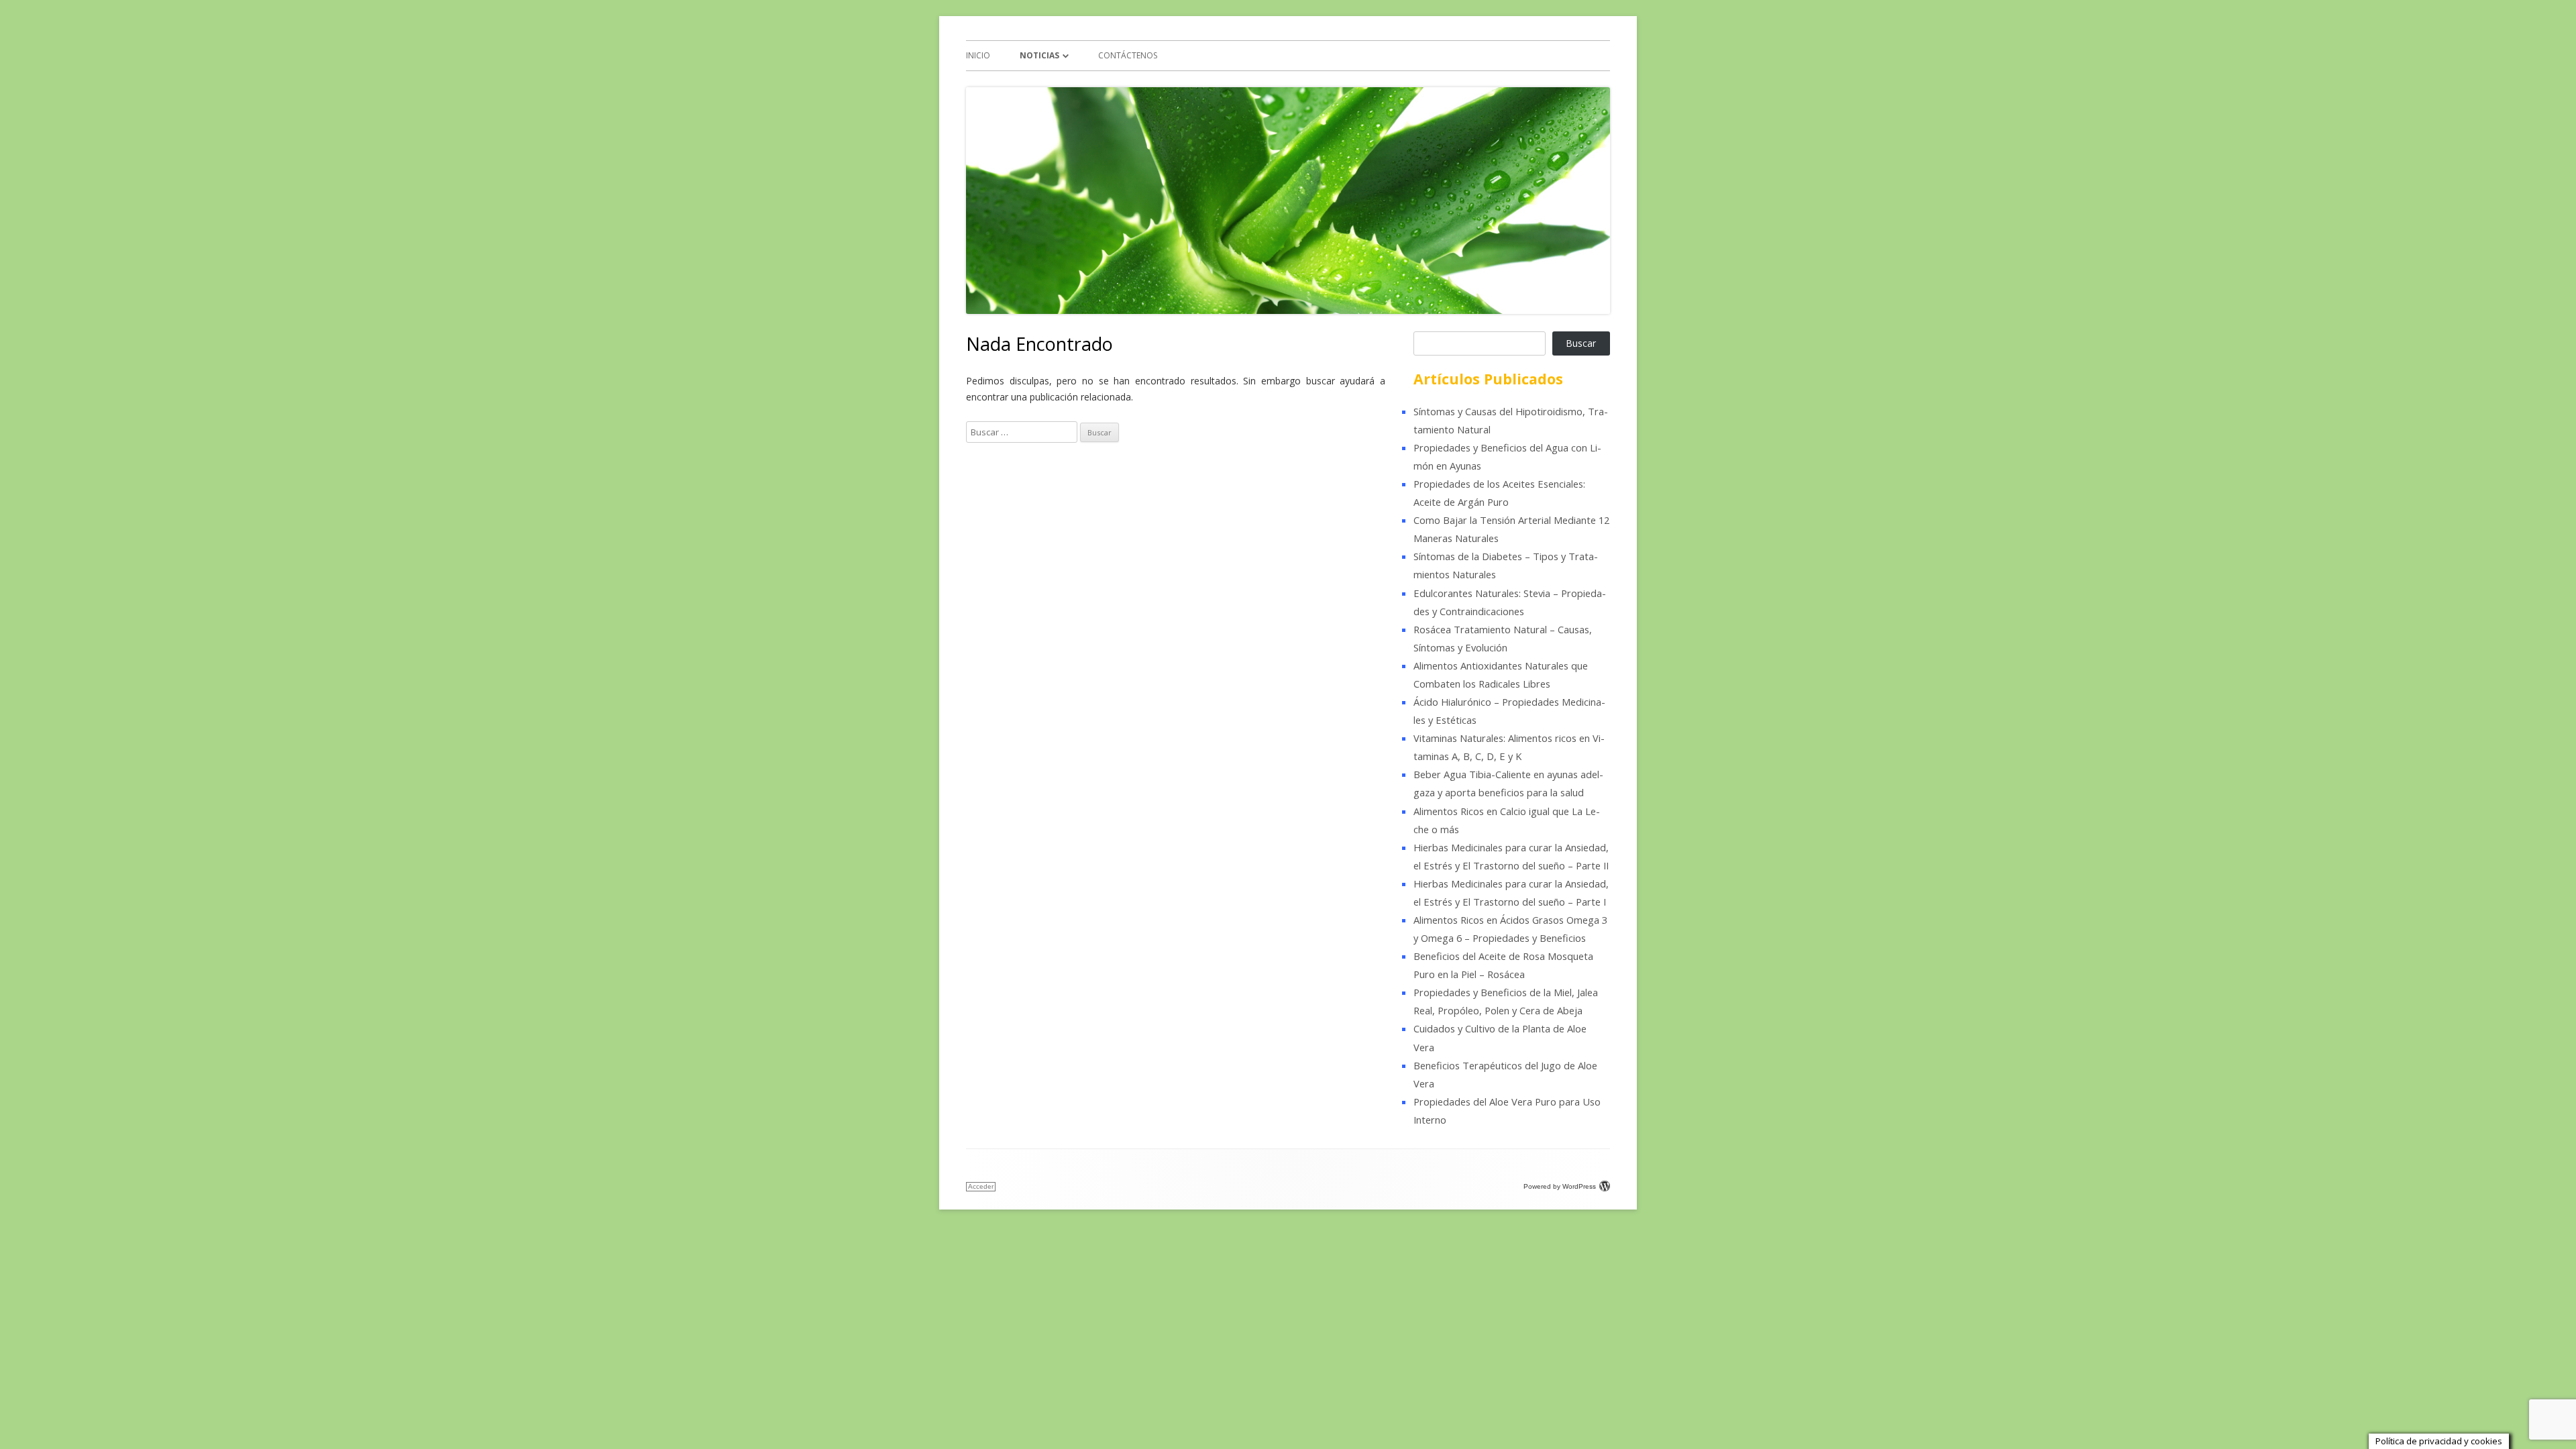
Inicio (978, 55)
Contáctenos (1128, 55)
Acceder (981, 1186)
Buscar (1581, 343)
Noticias (1039, 55)
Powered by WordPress (1560, 1186)
